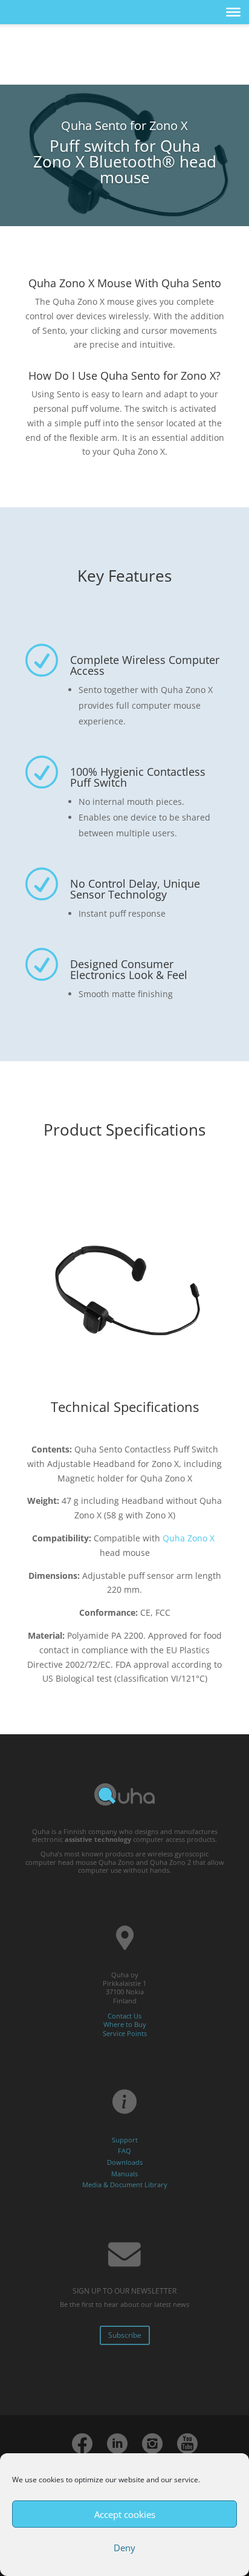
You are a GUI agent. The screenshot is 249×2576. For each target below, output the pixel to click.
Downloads (125, 2162)
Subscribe (125, 2335)
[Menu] (233, 12)
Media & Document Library (125, 2184)
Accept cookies (125, 2514)
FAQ (124, 2151)
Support (125, 2140)
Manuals (124, 2174)
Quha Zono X (189, 1538)
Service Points (125, 2033)
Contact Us (124, 2016)
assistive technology (98, 1839)
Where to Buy (125, 2024)
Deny (124, 2548)
